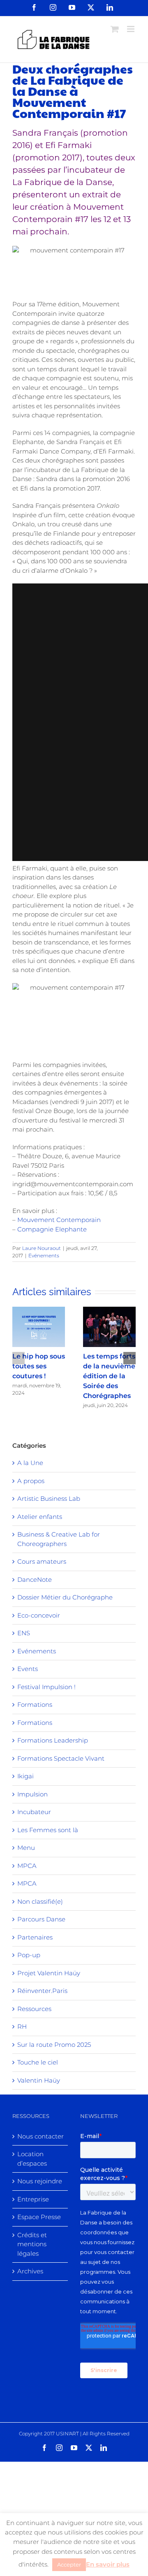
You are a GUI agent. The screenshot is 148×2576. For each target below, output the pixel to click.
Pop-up (29, 1955)
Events (28, 1669)
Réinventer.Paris (42, 1991)
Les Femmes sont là (48, 1830)
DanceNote (35, 1580)
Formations (35, 1705)
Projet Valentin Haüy (49, 1973)
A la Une (30, 1463)
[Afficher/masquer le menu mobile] (131, 29)
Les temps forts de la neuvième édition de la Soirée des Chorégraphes (109, 1376)
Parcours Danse (41, 1919)
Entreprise (33, 2199)
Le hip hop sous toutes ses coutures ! (39, 1366)
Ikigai (25, 1776)
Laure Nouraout (42, 1248)
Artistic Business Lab (49, 1499)
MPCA (27, 1866)
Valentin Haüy (39, 2080)
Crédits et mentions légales (32, 2244)
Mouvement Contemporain (59, 1220)
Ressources (34, 2009)
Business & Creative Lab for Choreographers (59, 1539)
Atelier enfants (40, 1517)
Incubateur (34, 1812)
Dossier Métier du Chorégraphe (65, 1597)
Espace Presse (39, 2217)
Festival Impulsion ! (46, 1687)
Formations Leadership (53, 1740)
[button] (18, 1358)
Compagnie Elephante (52, 1229)
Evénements (44, 1256)
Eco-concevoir (39, 1615)
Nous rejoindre (40, 2181)
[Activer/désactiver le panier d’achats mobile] (115, 29)
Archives (30, 2271)
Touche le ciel (38, 2062)
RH (22, 2026)
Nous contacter (40, 2136)
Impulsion (32, 1794)
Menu (26, 1848)
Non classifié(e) (40, 1901)
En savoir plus (108, 2564)
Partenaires (35, 1937)
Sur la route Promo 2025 (54, 2045)
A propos (31, 1481)
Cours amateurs (42, 1561)
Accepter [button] (69, 2564)
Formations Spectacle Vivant (61, 1758)
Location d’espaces (32, 2159)
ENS (24, 1633)
